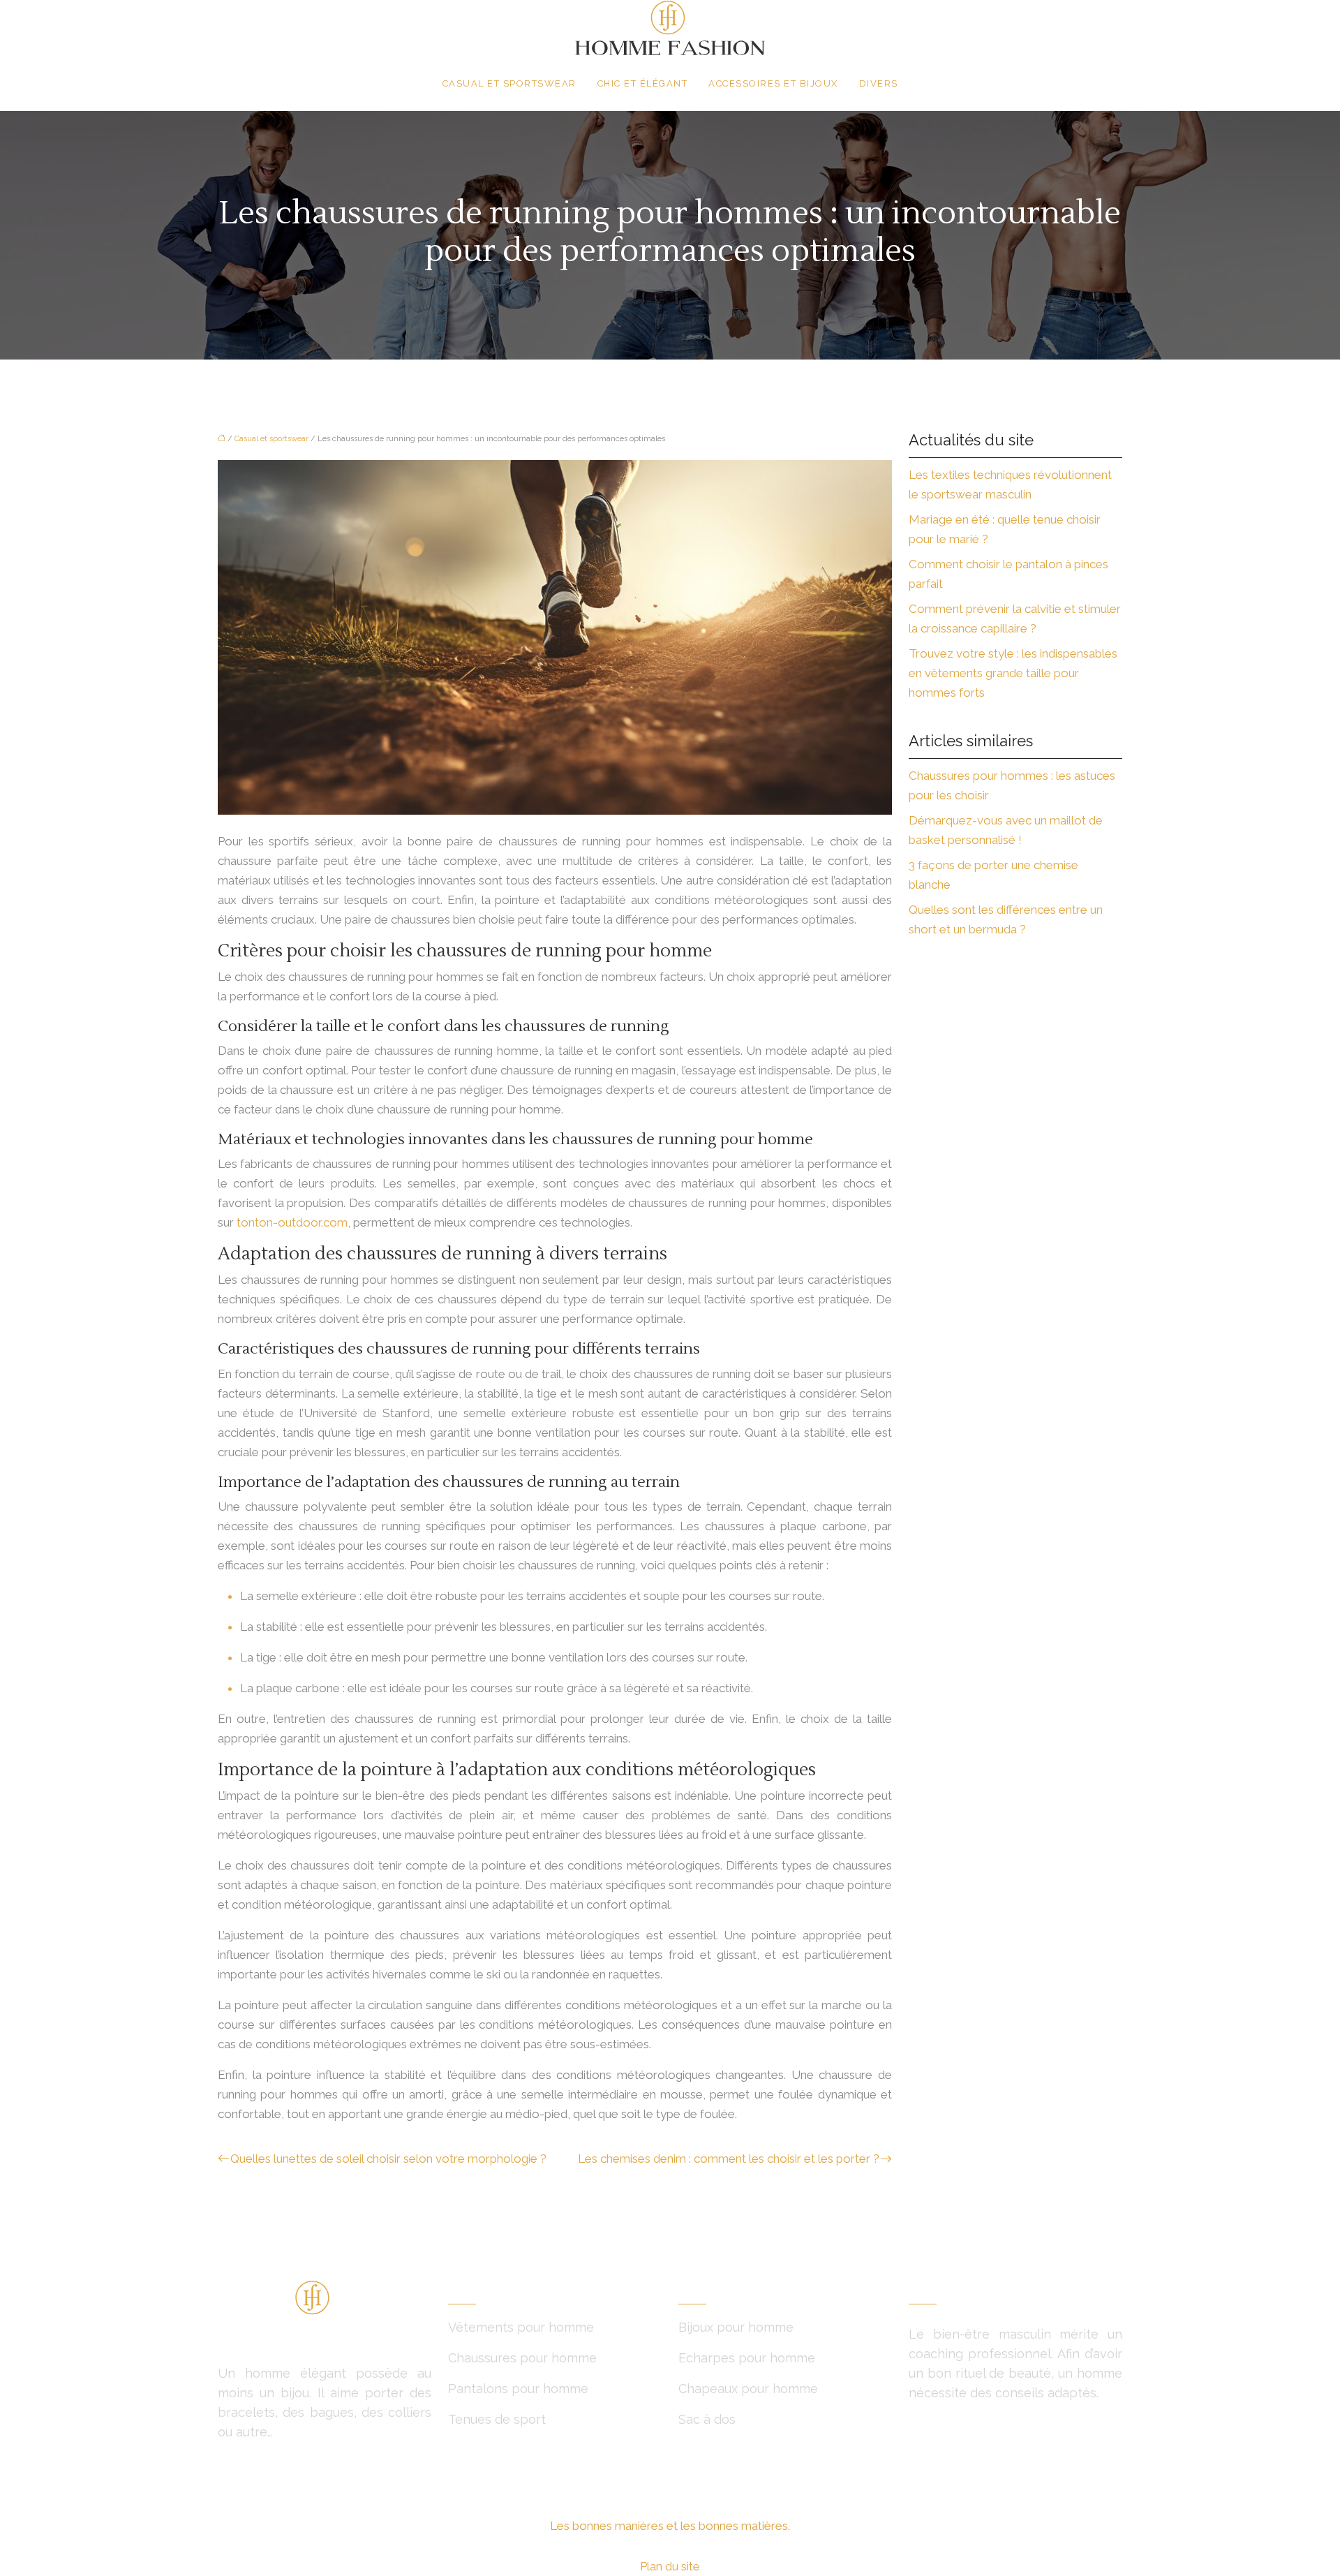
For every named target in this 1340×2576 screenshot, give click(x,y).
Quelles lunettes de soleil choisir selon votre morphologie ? (388, 2159)
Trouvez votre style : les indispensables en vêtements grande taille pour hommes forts (1013, 673)
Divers (879, 83)
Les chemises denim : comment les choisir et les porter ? (729, 2159)
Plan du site (670, 2566)
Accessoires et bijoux (773, 83)
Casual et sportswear (509, 83)
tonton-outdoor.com (292, 1222)
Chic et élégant (643, 83)
